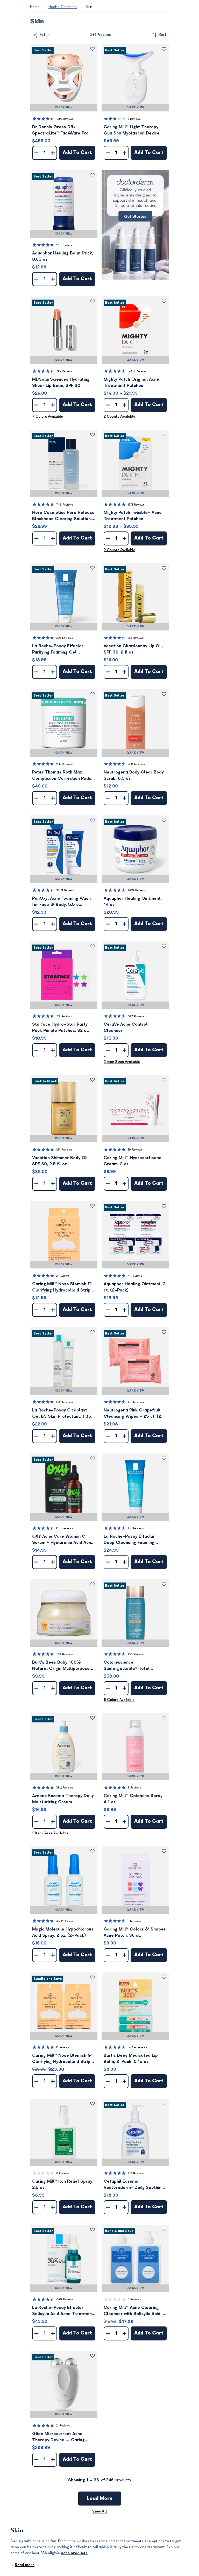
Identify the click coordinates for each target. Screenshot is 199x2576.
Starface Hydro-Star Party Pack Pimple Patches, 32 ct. (61, 1027)
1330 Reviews (65, 119)
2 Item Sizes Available (122, 1062)
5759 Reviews (137, 371)
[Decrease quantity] (36, 153)
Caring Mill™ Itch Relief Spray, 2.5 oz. (63, 2184)
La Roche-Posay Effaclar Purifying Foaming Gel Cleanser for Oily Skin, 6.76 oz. (61, 650)
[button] (64, 78)
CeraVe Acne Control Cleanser (126, 1027)
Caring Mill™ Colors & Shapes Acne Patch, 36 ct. (135, 1932)
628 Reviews (136, 764)
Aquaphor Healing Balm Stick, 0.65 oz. (63, 256)
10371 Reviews (65, 890)
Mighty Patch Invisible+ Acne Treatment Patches (133, 516)
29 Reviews (135, 1150)
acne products (74, 2553)
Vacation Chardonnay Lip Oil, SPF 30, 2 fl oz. (133, 649)
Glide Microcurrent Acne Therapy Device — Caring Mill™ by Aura (58, 2437)
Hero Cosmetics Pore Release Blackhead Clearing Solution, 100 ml (63, 516)
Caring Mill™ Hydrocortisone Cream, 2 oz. (133, 1161)
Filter (45, 35)
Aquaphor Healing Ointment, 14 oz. (133, 902)
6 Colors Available (119, 1700)
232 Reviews (136, 638)
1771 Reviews (136, 505)
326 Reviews (65, 638)
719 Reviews (136, 2173)
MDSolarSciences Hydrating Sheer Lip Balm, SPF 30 (61, 382)
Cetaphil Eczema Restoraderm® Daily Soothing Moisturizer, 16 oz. (134, 2185)
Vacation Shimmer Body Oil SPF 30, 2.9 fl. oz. (60, 1161)
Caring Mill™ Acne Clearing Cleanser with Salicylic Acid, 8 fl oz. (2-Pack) (135, 2311)
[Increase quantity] (53, 153)
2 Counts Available (119, 417)
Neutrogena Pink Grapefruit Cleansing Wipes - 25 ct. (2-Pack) (134, 1414)
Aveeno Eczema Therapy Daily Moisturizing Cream (63, 1799)
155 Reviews (64, 764)
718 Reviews (64, 371)
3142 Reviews (65, 1788)
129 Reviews (64, 1016)
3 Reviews (134, 1788)
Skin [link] (89, 7)
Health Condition (63, 7)
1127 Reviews (65, 1654)
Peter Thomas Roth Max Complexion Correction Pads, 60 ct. (62, 776)
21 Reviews (63, 2426)
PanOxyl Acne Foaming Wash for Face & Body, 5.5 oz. (61, 902)
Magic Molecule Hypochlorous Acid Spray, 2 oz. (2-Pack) (63, 1932)
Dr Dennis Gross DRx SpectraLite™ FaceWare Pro (60, 130)
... (23, 2565)
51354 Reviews (137, 2047)
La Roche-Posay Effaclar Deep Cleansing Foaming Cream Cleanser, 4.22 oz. (130, 1540)
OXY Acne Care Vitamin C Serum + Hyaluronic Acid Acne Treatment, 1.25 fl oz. (63, 1540)
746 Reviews (65, 505)
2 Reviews (134, 119)
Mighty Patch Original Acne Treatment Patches (131, 382)
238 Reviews (136, 1654)
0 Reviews (63, 2173)
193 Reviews (136, 1528)
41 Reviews (135, 1276)
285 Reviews (65, 1528)
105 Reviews (136, 1402)
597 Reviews (136, 1016)
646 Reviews (65, 2299)
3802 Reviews (65, 1921)
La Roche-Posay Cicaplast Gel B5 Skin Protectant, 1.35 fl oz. (64, 1414)
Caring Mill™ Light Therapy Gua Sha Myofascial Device (132, 130)
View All (100, 2511)
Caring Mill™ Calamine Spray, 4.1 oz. (134, 1799)
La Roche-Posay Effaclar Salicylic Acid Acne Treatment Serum (63, 2311)
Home (35, 7)
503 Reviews (65, 1402)
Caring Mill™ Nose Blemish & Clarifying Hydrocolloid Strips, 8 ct (63, 1287)
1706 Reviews (65, 245)
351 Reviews (64, 1150)
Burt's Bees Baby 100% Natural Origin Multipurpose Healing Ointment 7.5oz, (61, 1666)
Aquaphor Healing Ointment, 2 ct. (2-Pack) (135, 1287)
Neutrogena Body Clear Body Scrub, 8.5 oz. (134, 775)
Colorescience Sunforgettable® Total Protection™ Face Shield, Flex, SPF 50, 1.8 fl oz (134, 1666)
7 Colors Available (48, 417)
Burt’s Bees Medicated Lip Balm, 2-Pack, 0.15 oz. (131, 2059)
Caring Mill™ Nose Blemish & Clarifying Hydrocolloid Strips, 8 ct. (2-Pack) (63, 2059)
